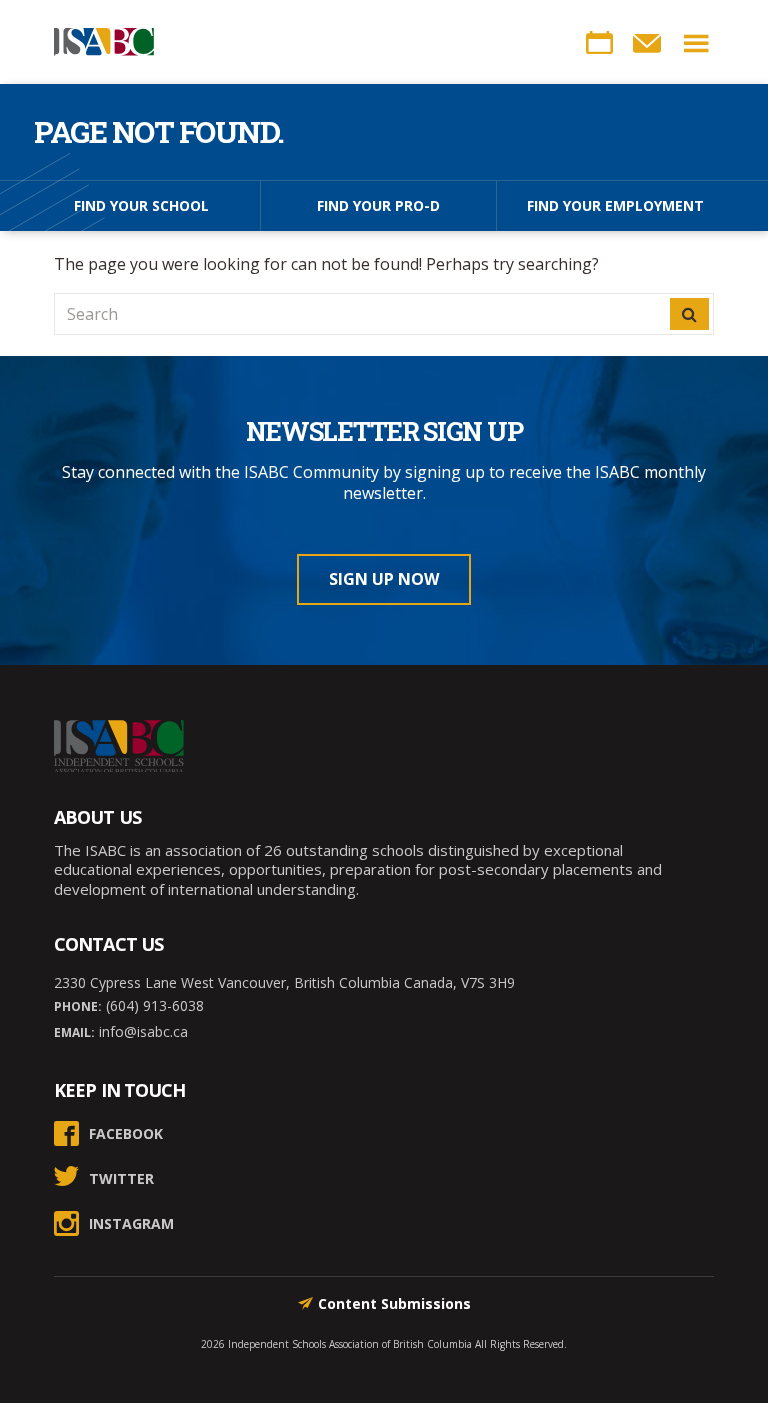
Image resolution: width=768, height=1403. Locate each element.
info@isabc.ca (141, 1031)
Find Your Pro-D (378, 205)
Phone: (78, 1006)
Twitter (121, 1178)
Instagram (131, 1223)
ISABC (104, 42)
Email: (74, 1032)
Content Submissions (394, 1303)
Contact (647, 43)
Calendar (599, 43)
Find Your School (141, 205)
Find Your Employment (615, 205)
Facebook (126, 1133)
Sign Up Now (384, 579)
